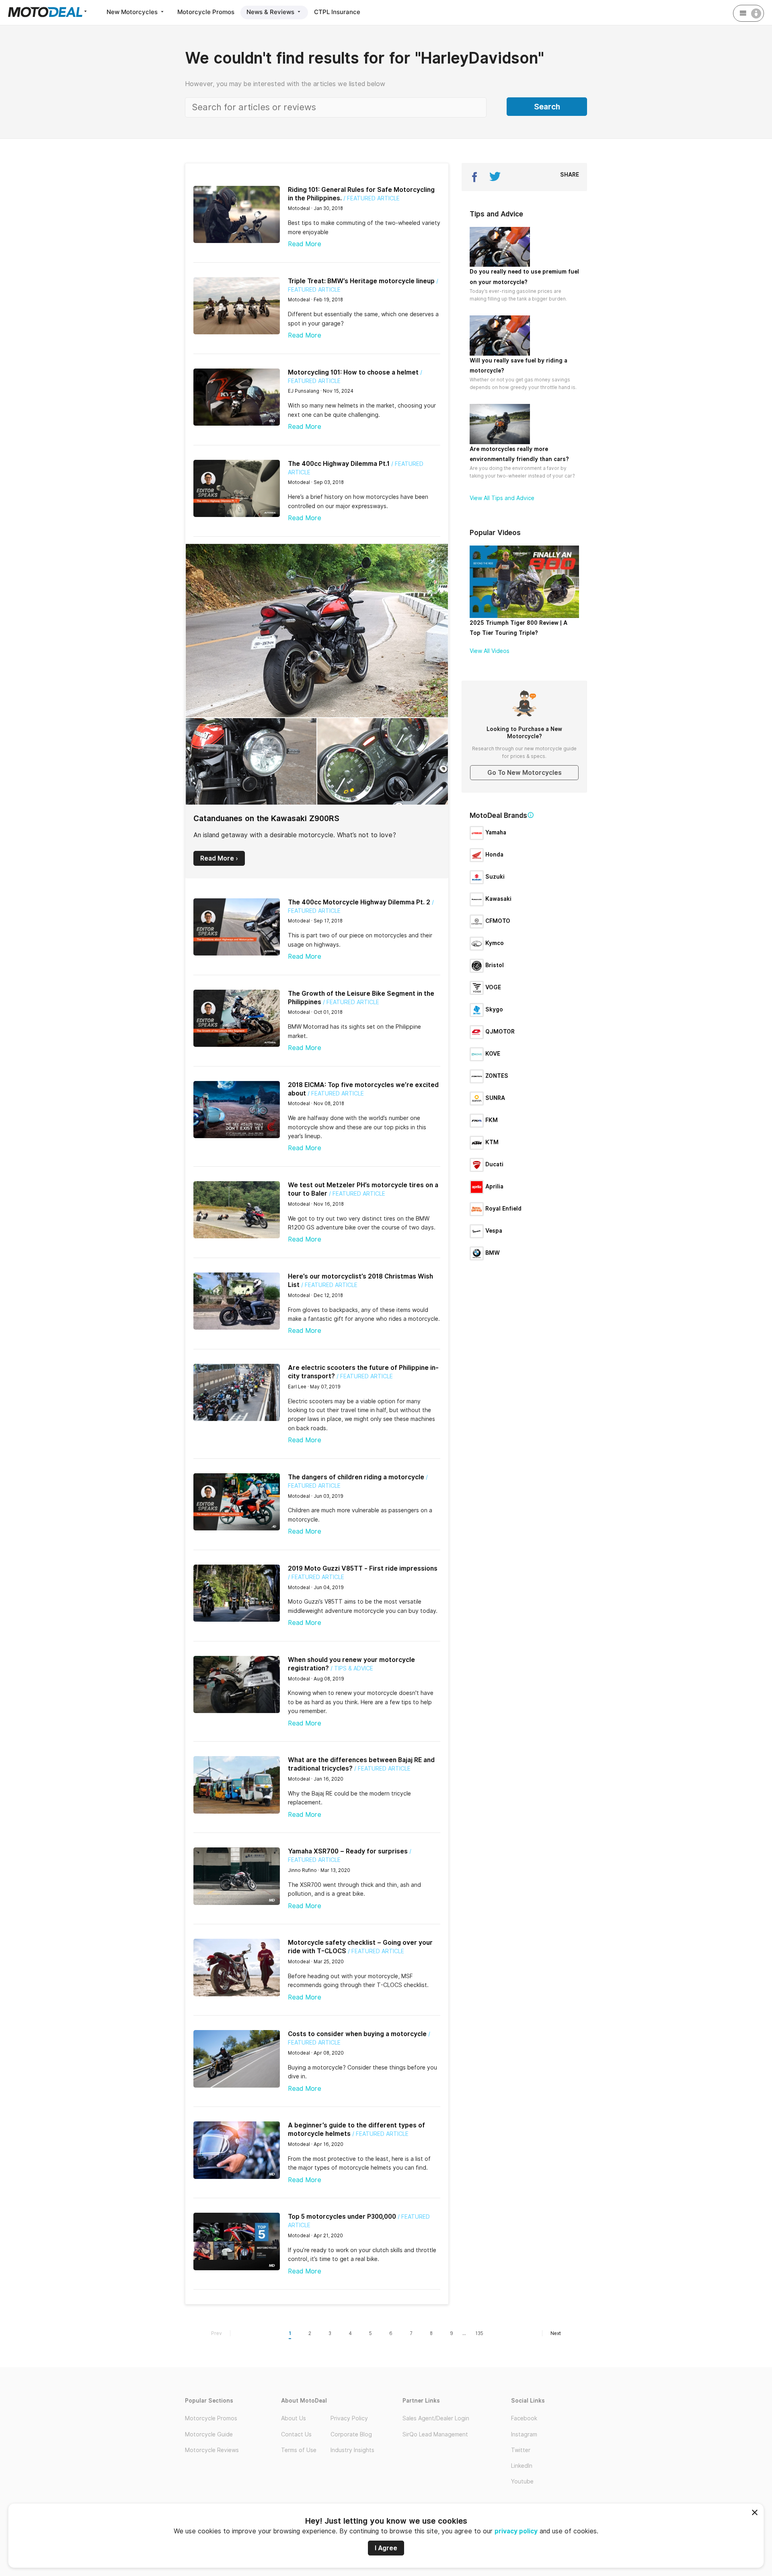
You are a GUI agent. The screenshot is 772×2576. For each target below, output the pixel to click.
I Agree (386, 2548)
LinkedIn (522, 2466)
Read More (305, 244)
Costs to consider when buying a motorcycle (357, 2034)
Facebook (524, 2418)
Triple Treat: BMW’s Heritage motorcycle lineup (361, 281)
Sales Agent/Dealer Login (436, 2418)
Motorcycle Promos (206, 12)
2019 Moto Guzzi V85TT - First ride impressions (363, 1568)
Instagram (524, 2434)
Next (556, 2333)
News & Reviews (271, 12)
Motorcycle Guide (209, 2434)
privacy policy (516, 2531)
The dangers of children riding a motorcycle (356, 1477)
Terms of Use (299, 2450)
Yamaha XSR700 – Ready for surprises (348, 1851)
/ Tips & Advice (352, 1668)
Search (547, 107)
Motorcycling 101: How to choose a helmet (353, 372)
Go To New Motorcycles (525, 773)
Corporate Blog (351, 2434)
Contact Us (296, 2434)
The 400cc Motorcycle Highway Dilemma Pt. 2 (359, 902)
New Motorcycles (133, 12)
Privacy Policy (349, 2418)
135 (479, 2333)
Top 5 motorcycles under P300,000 (342, 2217)
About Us (294, 2418)
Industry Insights (352, 2450)
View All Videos (490, 651)
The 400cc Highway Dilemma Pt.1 (339, 464)
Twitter (521, 2450)
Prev (217, 2333)
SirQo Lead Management (435, 2434)
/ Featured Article (372, 198)
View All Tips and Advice (502, 498)
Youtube (522, 2481)
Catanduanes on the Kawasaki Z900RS (266, 818)
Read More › (219, 858)
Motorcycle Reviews (212, 2450)
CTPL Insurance (337, 12)
